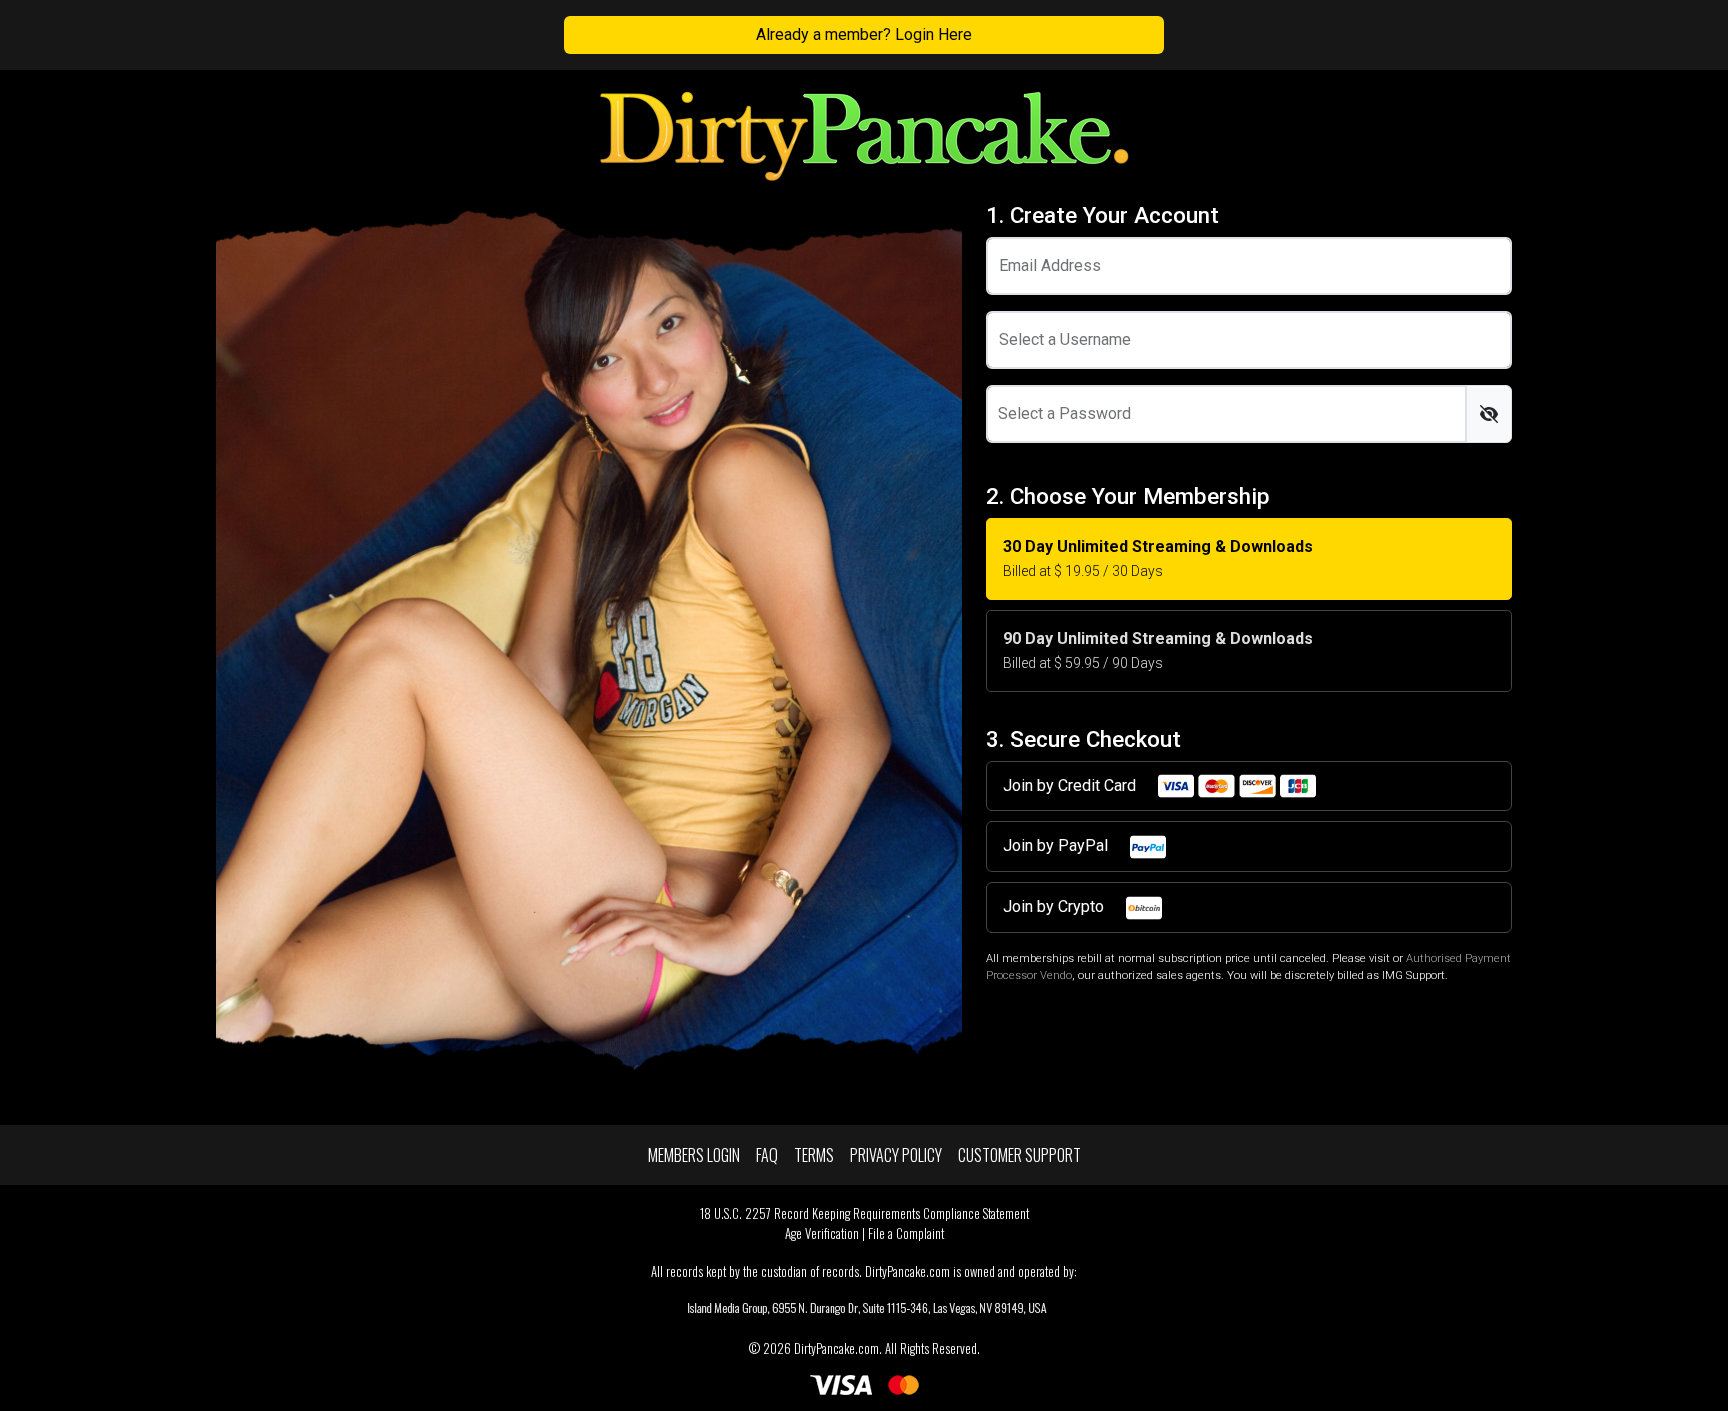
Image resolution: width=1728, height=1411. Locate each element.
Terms (814, 1155)
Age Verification (822, 1233)
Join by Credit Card (1071, 785)
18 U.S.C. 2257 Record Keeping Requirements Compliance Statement (864, 1213)
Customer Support (1019, 1155)
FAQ (767, 1155)
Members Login (694, 1155)
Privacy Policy (896, 1155)
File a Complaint (906, 1233)
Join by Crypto (1055, 906)
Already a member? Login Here (864, 34)
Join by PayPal (1057, 845)
